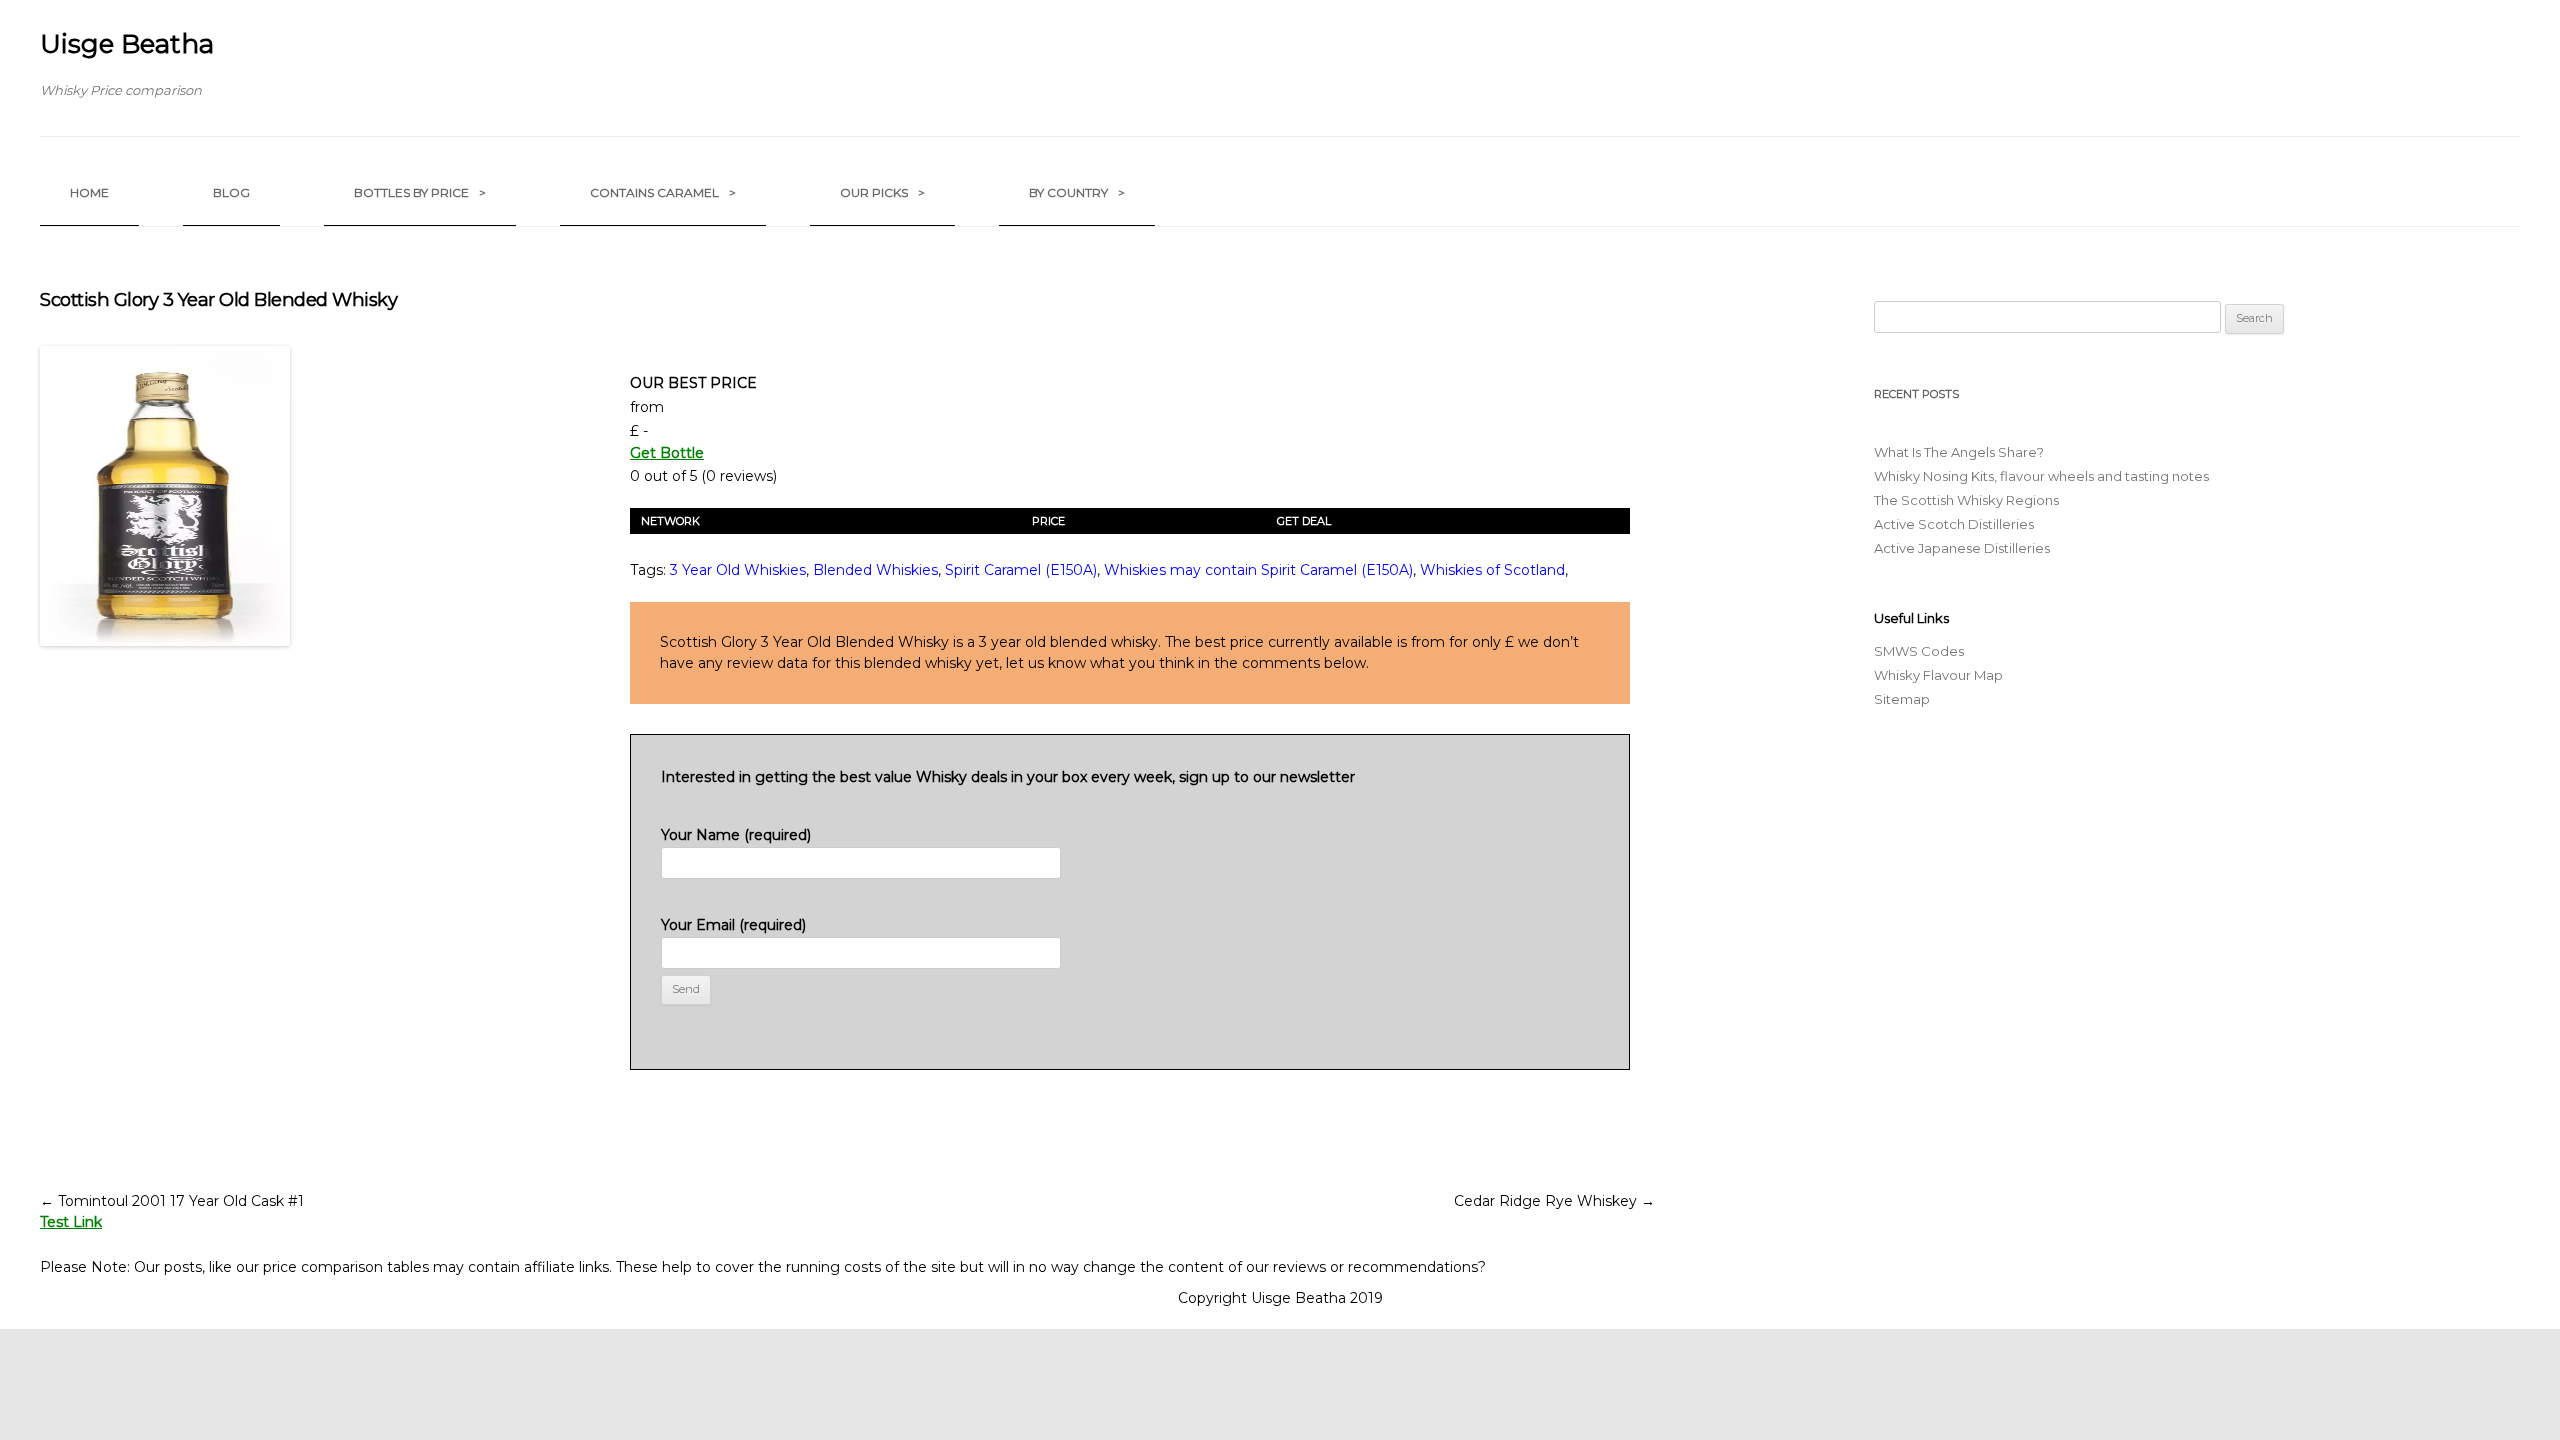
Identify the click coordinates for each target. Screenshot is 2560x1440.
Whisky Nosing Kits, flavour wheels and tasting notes (2041, 476)
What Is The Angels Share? (1959, 452)
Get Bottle (667, 453)
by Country (1077, 192)
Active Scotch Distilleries (1954, 524)
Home (89, 192)
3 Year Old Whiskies (738, 570)
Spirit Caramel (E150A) (1021, 570)
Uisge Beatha (127, 44)
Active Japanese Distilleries (1962, 548)
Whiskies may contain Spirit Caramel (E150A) (1258, 570)
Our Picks (882, 192)
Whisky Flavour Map (1938, 675)
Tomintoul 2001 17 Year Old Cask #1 (172, 1201)
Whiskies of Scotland (1492, 570)
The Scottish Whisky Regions (1966, 500)
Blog (231, 192)
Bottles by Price (420, 192)
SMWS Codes (1919, 651)
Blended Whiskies (875, 570)
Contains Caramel (663, 192)
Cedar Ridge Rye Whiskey (1554, 1201)
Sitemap (1902, 699)
